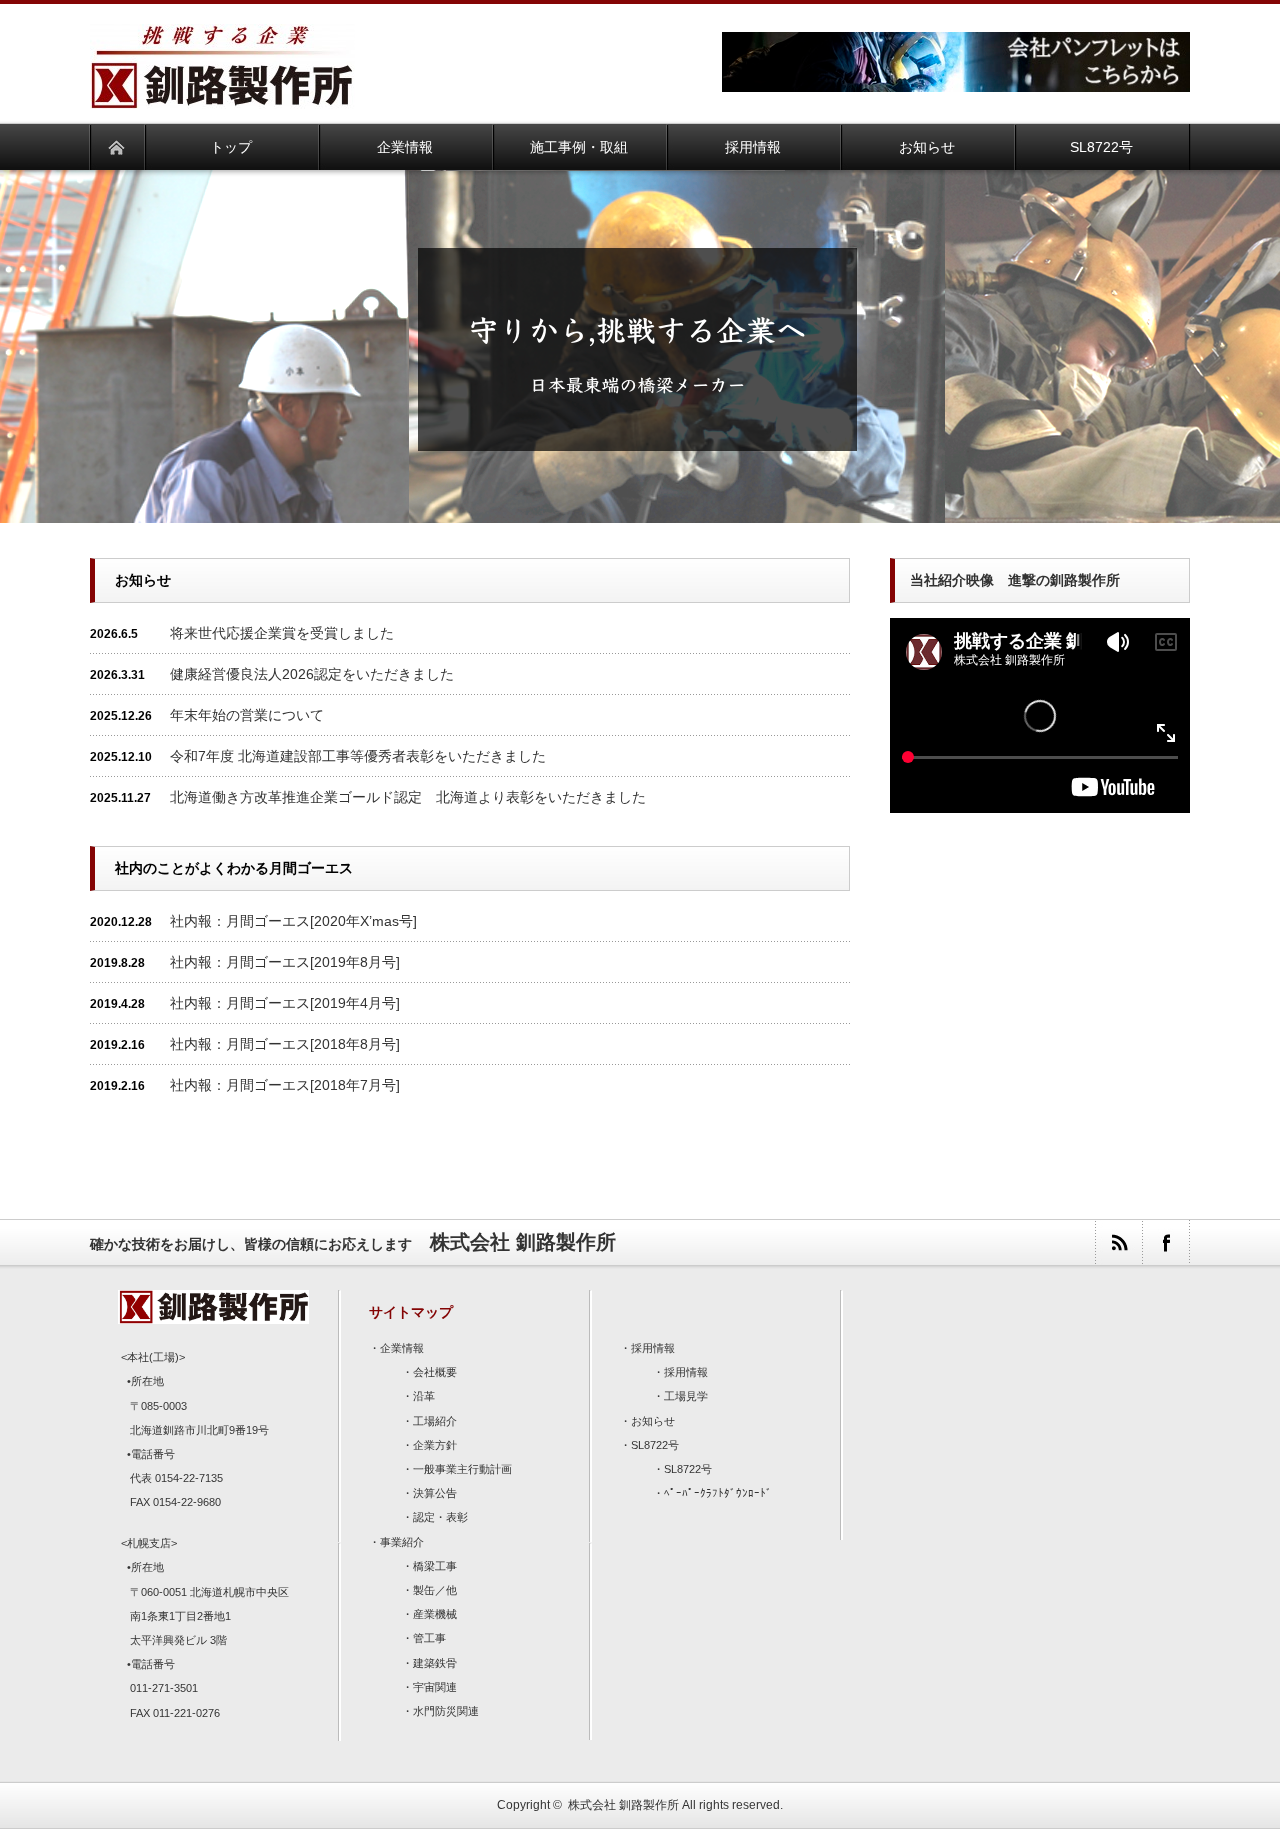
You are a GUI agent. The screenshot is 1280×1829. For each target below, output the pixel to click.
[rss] (1118, 1242)
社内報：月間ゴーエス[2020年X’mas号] (293, 921)
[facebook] (1165, 1242)
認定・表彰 (440, 1517)
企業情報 (402, 1348)
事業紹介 (402, 1542)
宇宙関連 (435, 1687)
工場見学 (686, 1396)
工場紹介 (435, 1421)
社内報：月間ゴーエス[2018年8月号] (285, 1044)
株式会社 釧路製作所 (623, 1805)
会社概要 (435, 1372)
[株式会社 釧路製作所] (222, 96)
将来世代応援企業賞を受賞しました (282, 633)
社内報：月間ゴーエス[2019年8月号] (285, 962)
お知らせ (653, 1421)
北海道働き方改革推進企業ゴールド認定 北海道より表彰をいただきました (408, 797)
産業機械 (435, 1614)
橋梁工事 (435, 1566)
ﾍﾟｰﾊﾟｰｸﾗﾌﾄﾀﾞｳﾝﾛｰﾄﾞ (718, 1493)
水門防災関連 (446, 1711)
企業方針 (435, 1445)
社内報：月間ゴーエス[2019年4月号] (285, 1003)
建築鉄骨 (435, 1663)
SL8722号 (655, 1445)
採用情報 (653, 1348)
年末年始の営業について (247, 715)
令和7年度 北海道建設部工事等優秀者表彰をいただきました (358, 756)
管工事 (429, 1638)
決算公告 (435, 1493)
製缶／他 (435, 1590)
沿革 (424, 1396)
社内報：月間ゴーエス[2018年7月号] (285, 1085)
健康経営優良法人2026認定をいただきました (312, 674)
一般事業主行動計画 (462, 1469)
